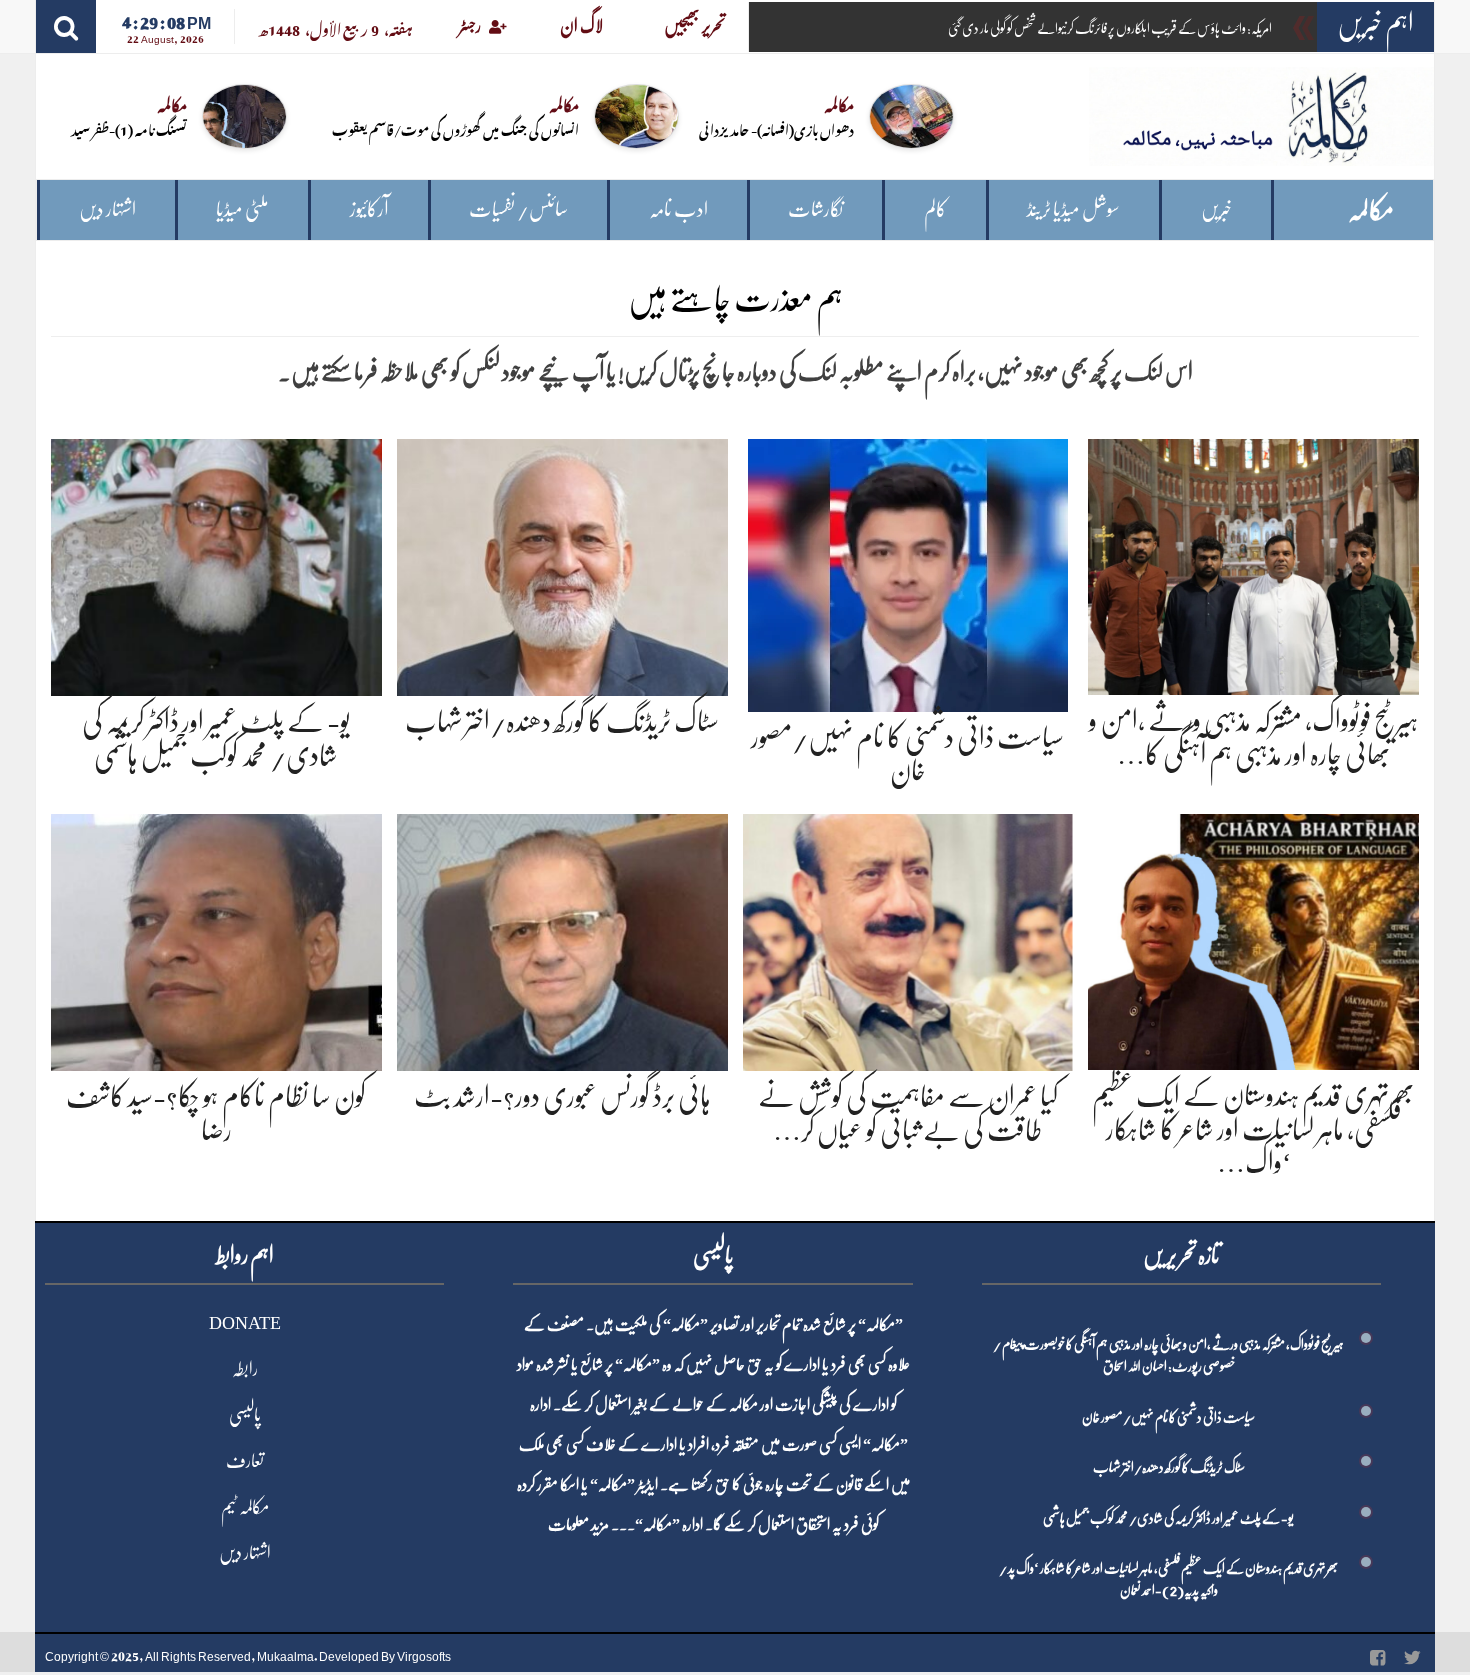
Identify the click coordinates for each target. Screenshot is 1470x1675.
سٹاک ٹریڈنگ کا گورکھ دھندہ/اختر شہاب (562, 722)
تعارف (245, 1461)
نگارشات (815, 209)
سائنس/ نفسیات (518, 209)
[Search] (66, 26)
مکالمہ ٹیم (245, 1507)
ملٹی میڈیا (242, 209)
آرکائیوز (369, 209)
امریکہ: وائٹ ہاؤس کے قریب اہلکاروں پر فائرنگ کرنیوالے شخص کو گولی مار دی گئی (1110, 28)
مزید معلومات (578, 1525)
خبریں (1216, 209)
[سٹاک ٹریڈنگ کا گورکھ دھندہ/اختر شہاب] (562, 563)
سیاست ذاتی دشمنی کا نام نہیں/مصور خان (1168, 1417)
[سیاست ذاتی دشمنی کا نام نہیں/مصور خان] (908, 571)
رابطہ (245, 1369)
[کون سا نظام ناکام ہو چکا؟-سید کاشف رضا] (216, 938)
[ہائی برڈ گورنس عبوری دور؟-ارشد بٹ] (562, 938)
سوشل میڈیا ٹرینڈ (1073, 209)
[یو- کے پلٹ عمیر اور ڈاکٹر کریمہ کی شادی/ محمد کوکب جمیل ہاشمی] (216, 563)
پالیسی (245, 1415)
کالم (935, 209)
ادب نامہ (678, 209)
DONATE (245, 1323)
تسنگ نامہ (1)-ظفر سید (129, 128)
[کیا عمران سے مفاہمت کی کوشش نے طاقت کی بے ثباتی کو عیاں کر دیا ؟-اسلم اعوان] (908, 938)
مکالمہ (1371, 210)
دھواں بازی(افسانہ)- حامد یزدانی (776, 128)
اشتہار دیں (107, 209)
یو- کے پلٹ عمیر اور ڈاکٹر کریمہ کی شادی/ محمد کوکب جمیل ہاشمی (1168, 1518)
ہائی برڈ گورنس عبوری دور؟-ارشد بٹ (562, 1097)
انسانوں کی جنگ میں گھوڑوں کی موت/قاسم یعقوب (455, 128)
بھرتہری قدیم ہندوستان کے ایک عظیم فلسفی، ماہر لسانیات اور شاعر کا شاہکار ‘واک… (1253, 1129)
